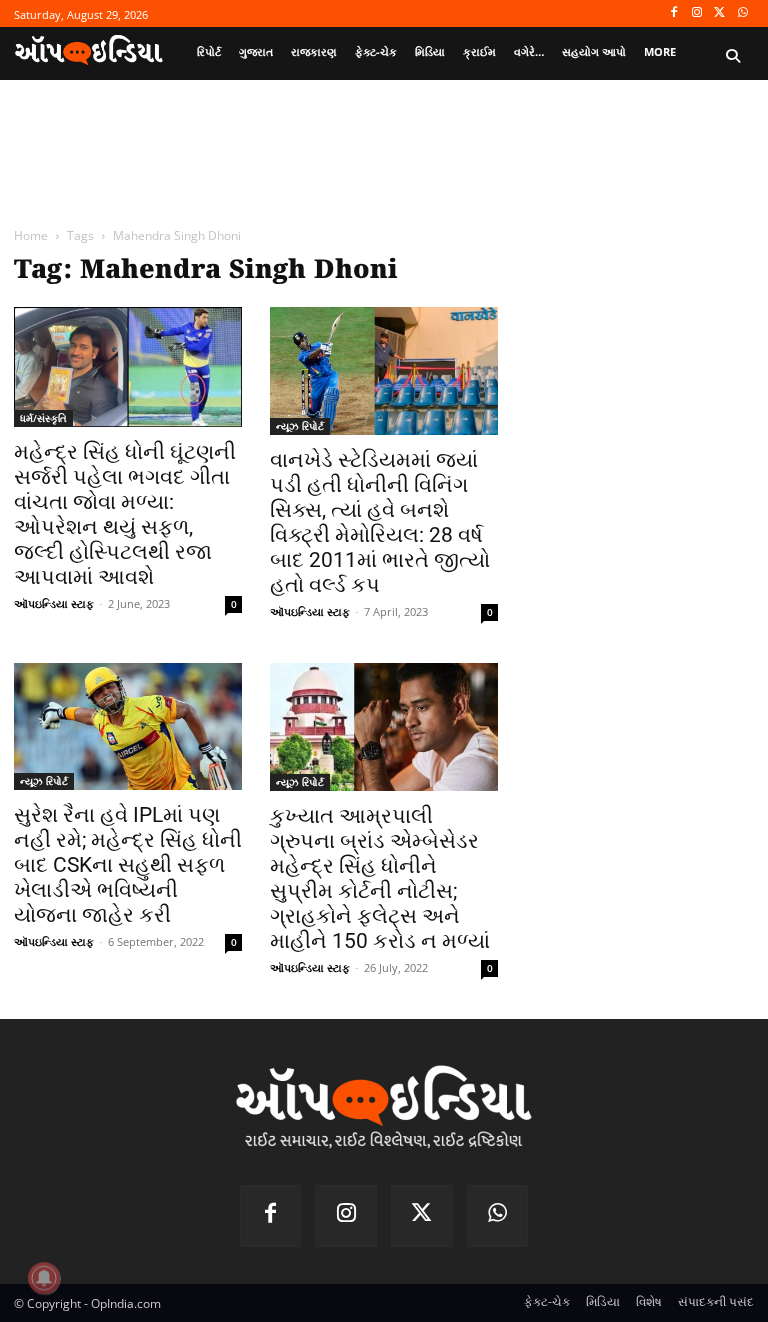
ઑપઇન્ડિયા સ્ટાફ (54, 603)
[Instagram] (697, 13)
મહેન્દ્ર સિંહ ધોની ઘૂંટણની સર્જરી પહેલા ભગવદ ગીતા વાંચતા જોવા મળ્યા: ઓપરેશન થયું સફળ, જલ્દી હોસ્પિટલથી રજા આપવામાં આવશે (125, 514)
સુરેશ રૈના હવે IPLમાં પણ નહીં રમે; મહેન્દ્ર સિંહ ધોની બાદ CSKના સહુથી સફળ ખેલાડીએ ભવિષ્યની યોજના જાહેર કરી (128, 865)
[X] (719, 13)
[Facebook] (674, 13)
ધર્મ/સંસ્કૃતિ (43, 418)
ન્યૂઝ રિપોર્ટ (300, 426)
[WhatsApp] (742, 13)
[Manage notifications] (44, 1278)
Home (31, 235)
